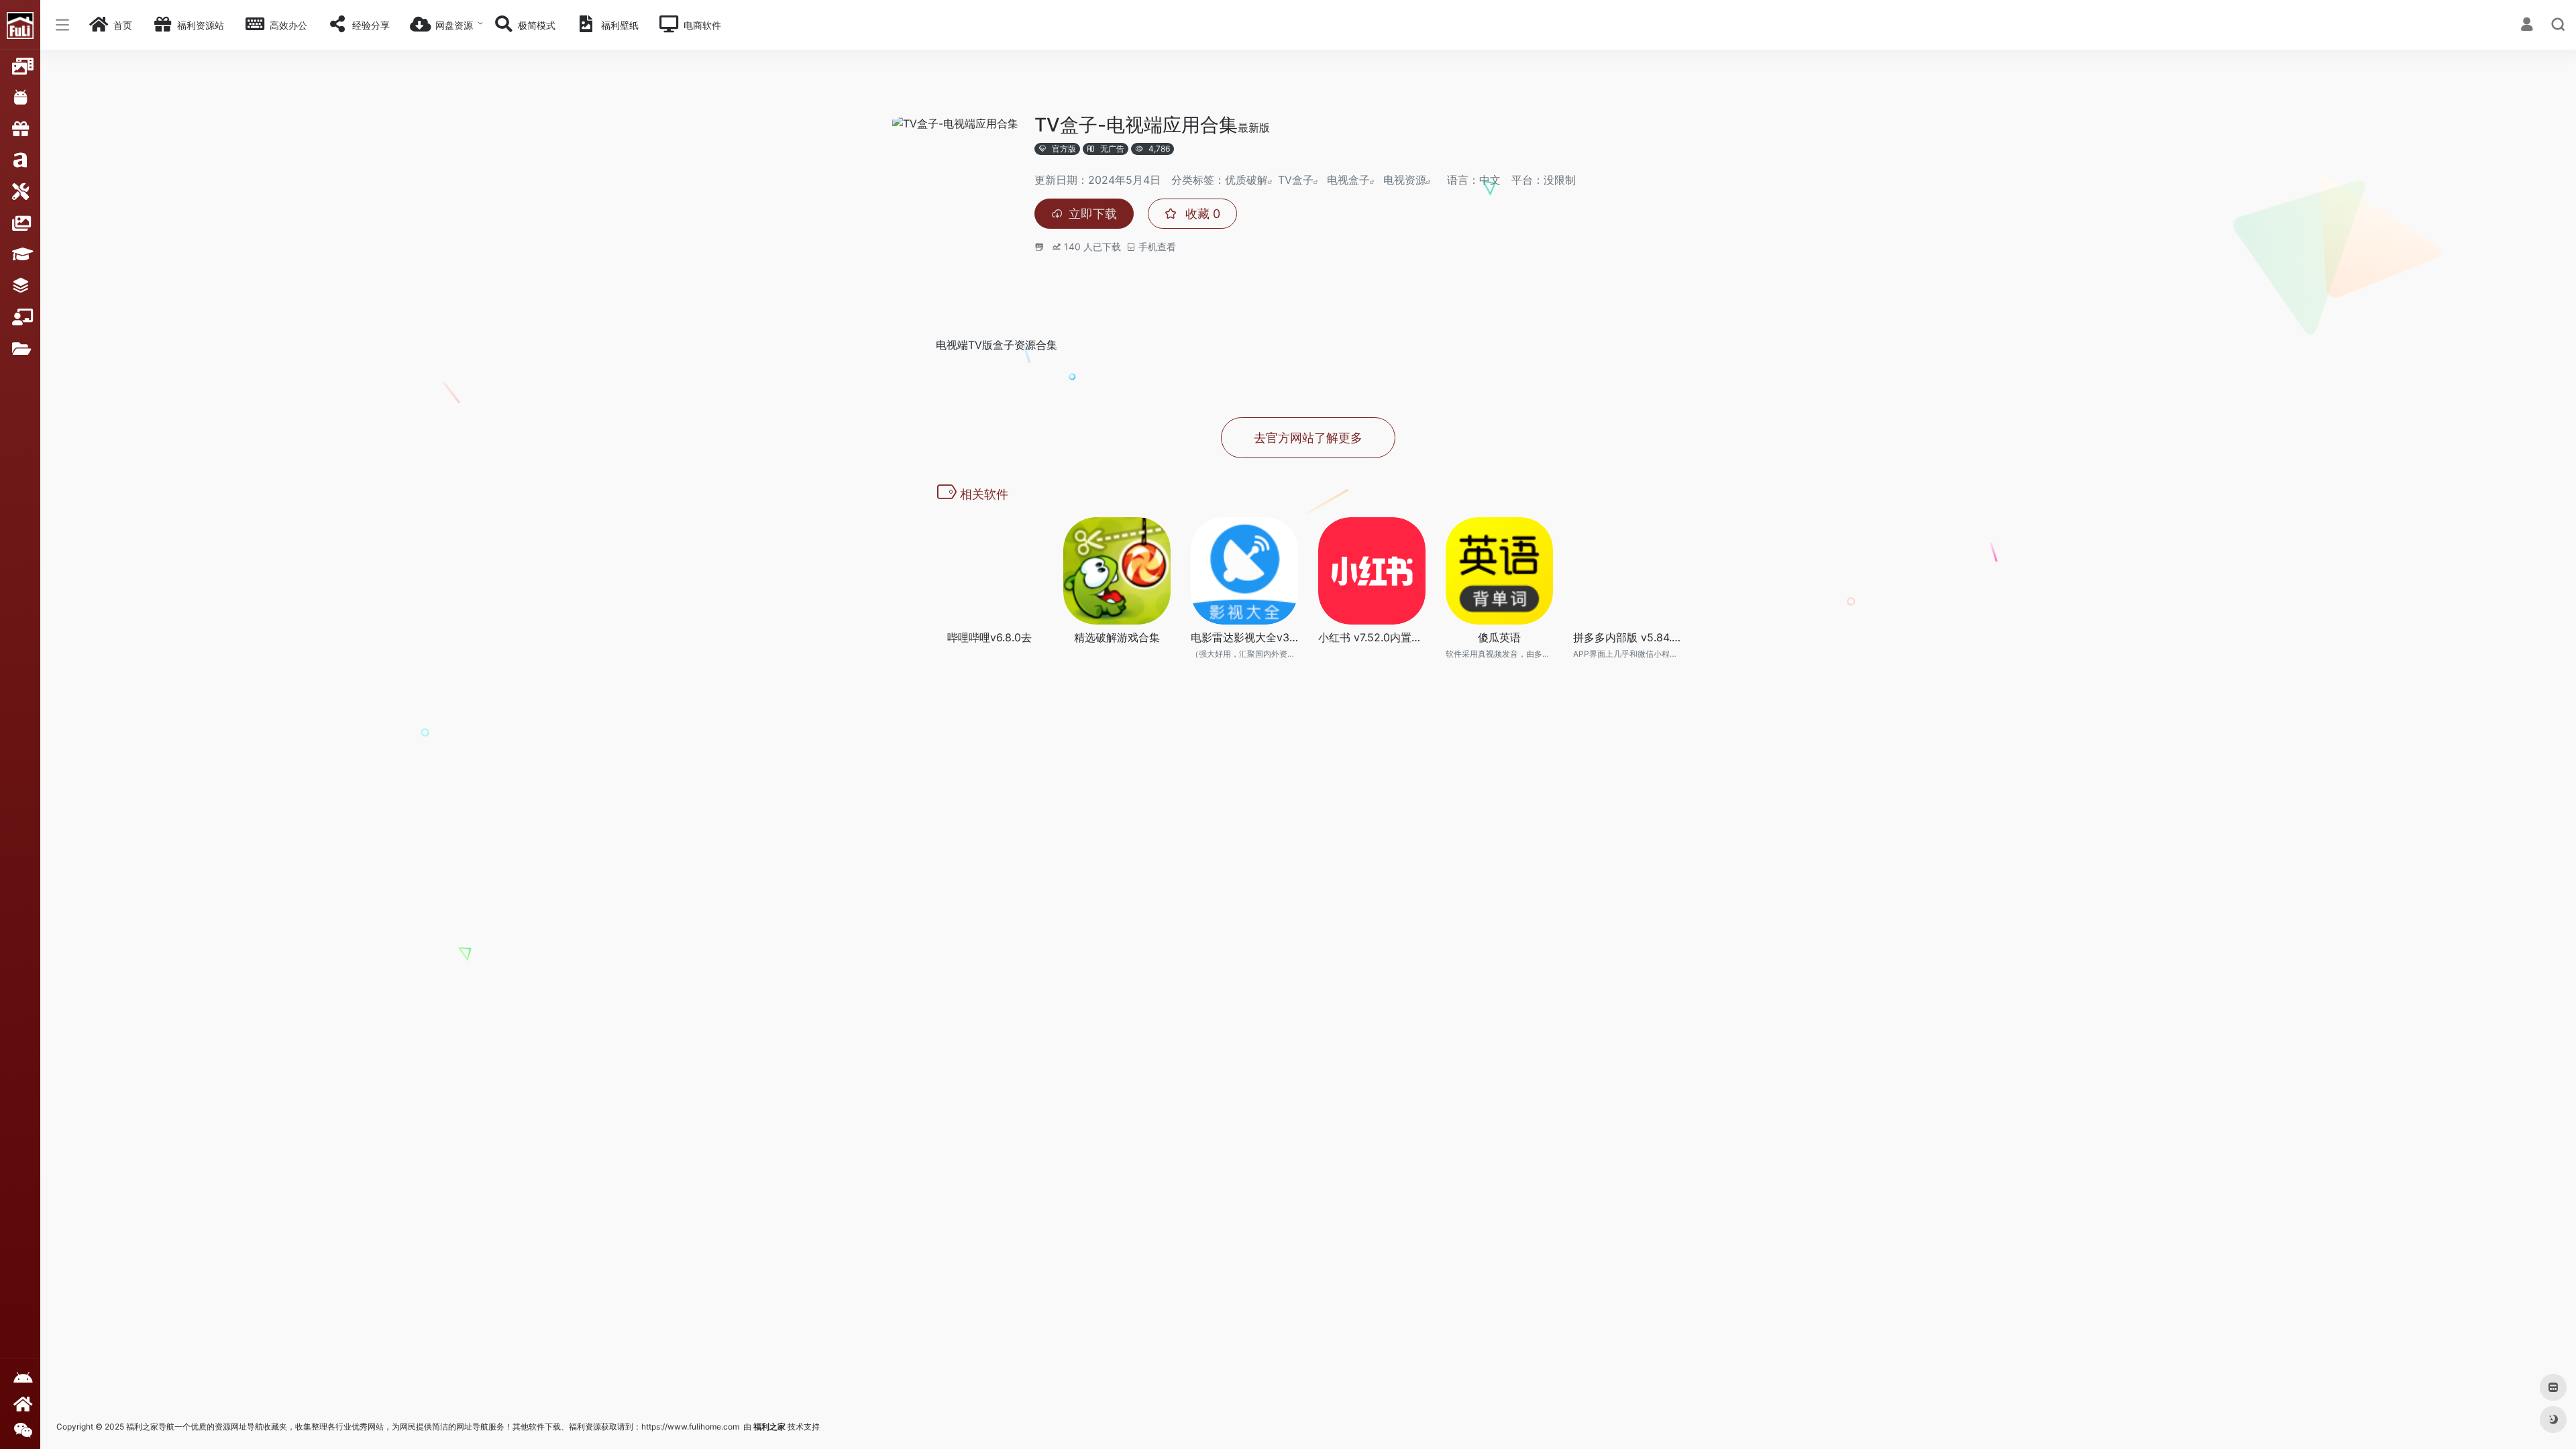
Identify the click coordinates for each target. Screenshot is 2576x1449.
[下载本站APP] (20, 1378)
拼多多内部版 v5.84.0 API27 (1627, 637)
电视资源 (1405, 180)
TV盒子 (1296, 180)
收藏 (1201, 214)
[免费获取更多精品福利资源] (20, 1404)
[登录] (2527, 26)
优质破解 (1246, 180)
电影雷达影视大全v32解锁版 (1244, 637)
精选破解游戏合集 (1117, 637)
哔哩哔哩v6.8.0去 (989, 637)
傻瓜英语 (1499, 637)
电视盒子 (1348, 180)
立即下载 (1093, 214)
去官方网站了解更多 (1308, 438)
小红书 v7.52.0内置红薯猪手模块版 (1372, 637)
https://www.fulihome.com (690, 1427)
